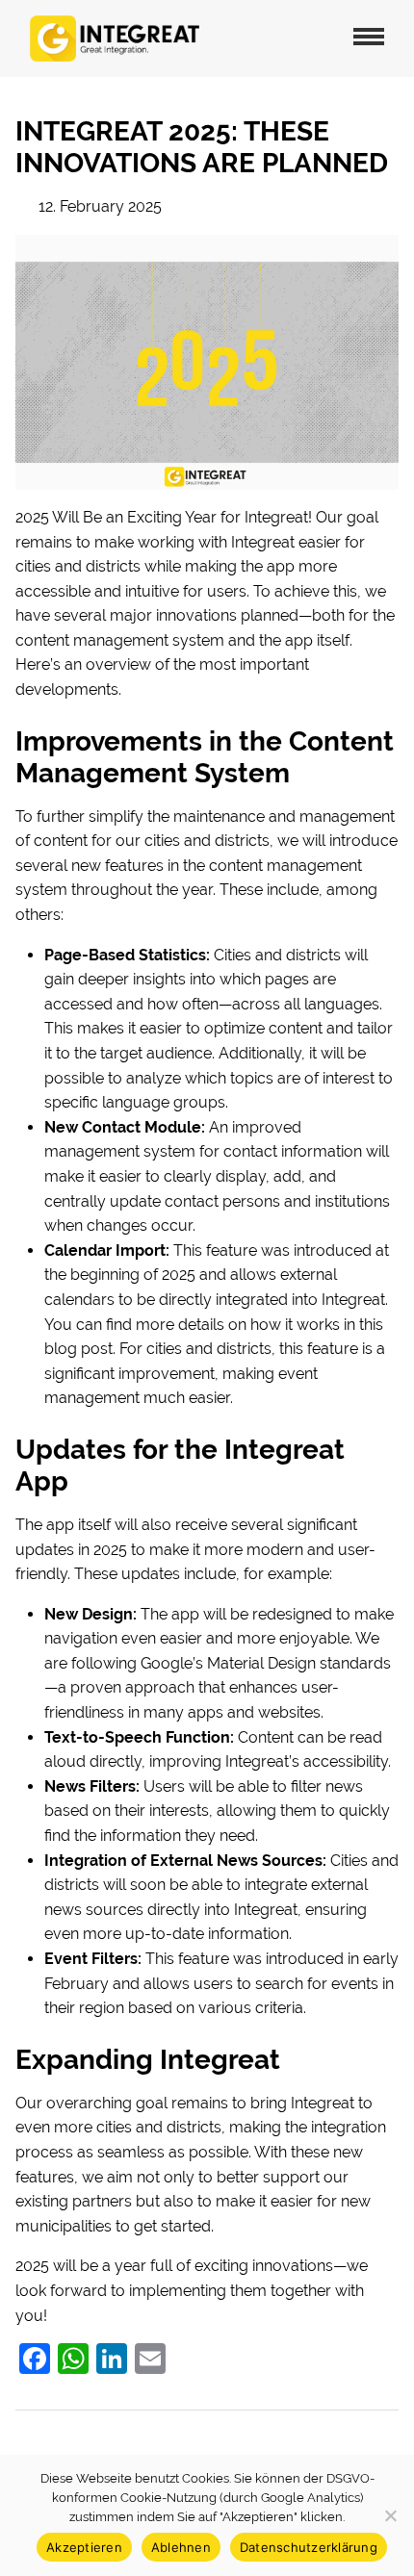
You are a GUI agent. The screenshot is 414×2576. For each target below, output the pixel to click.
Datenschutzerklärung (309, 2547)
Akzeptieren (84, 2547)
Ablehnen (181, 2547)
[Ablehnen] (390, 2515)
